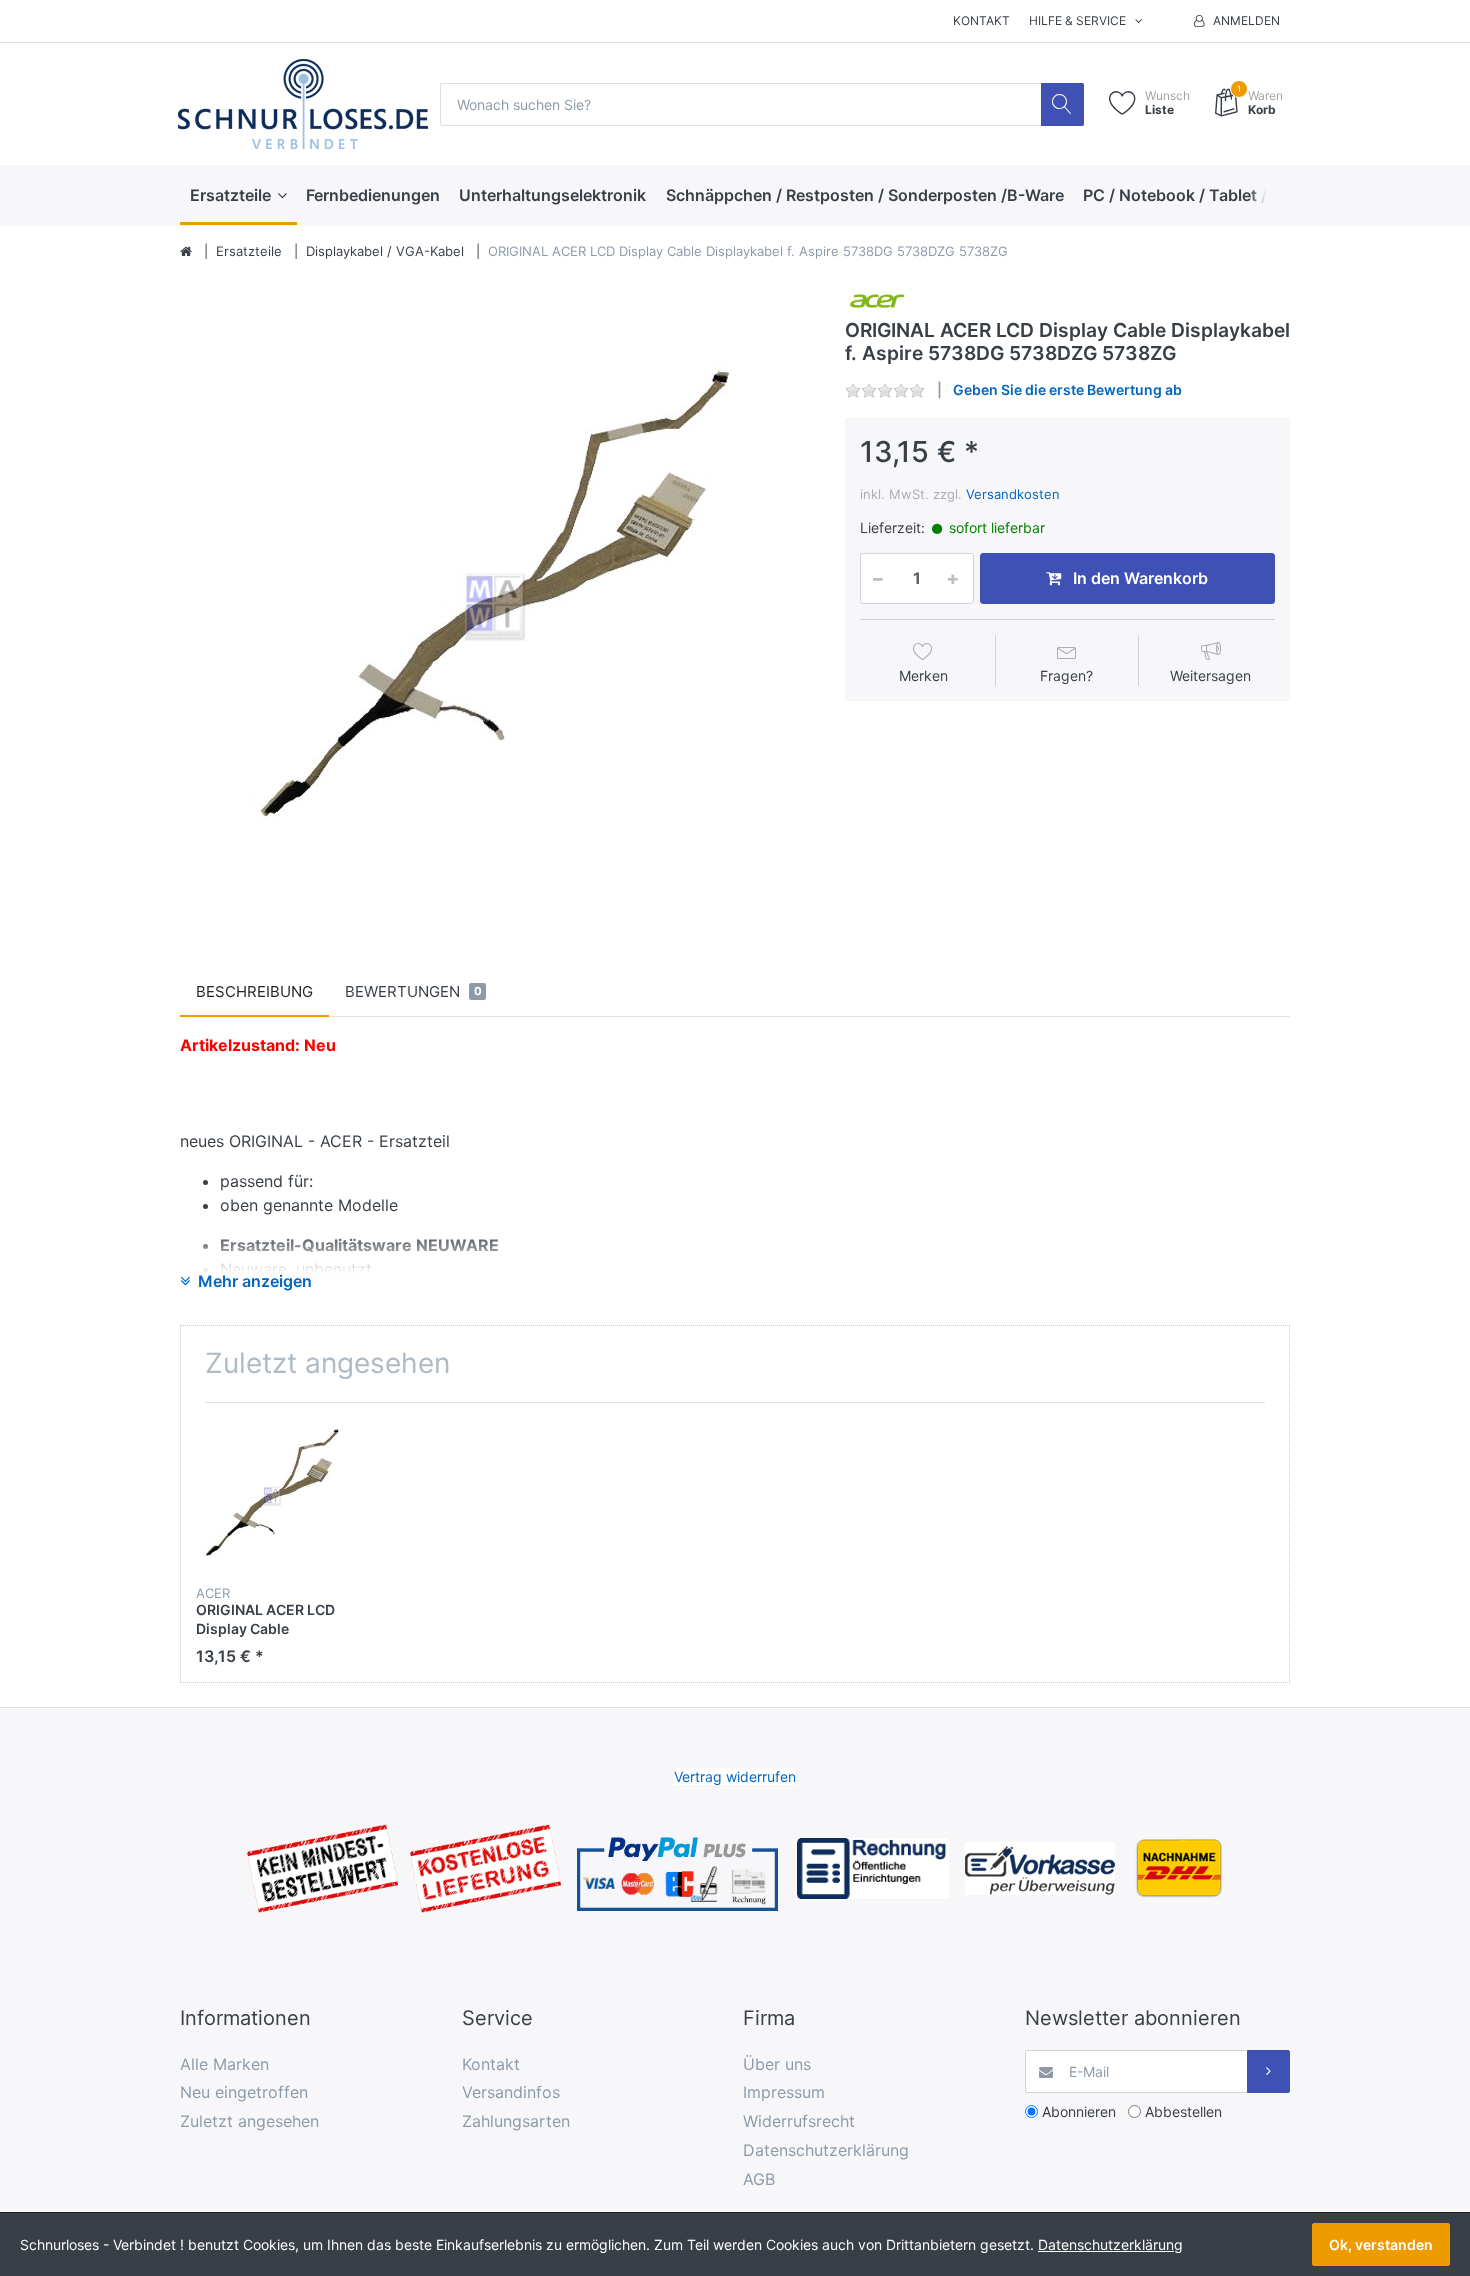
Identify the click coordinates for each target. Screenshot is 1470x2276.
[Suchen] (1062, 104)
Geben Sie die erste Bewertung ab (1067, 389)
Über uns (777, 2064)
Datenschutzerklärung (826, 2150)
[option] (497, 602)
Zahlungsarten (516, 2121)
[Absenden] (1268, 2071)
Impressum (784, 2092)
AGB (759, 2179)
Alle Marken (224, 2064)
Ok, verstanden (1381, 2244)
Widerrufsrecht (799, 2121)
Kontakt (981, 20)
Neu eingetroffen (244, 2092)
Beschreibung (254, 991)
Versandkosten (1013, 494)
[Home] (186, 252)
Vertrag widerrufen (735, 1776)
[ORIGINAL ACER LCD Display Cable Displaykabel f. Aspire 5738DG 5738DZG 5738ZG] (497, 602)
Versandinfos (511, 2092)
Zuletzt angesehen (249, 2121)
